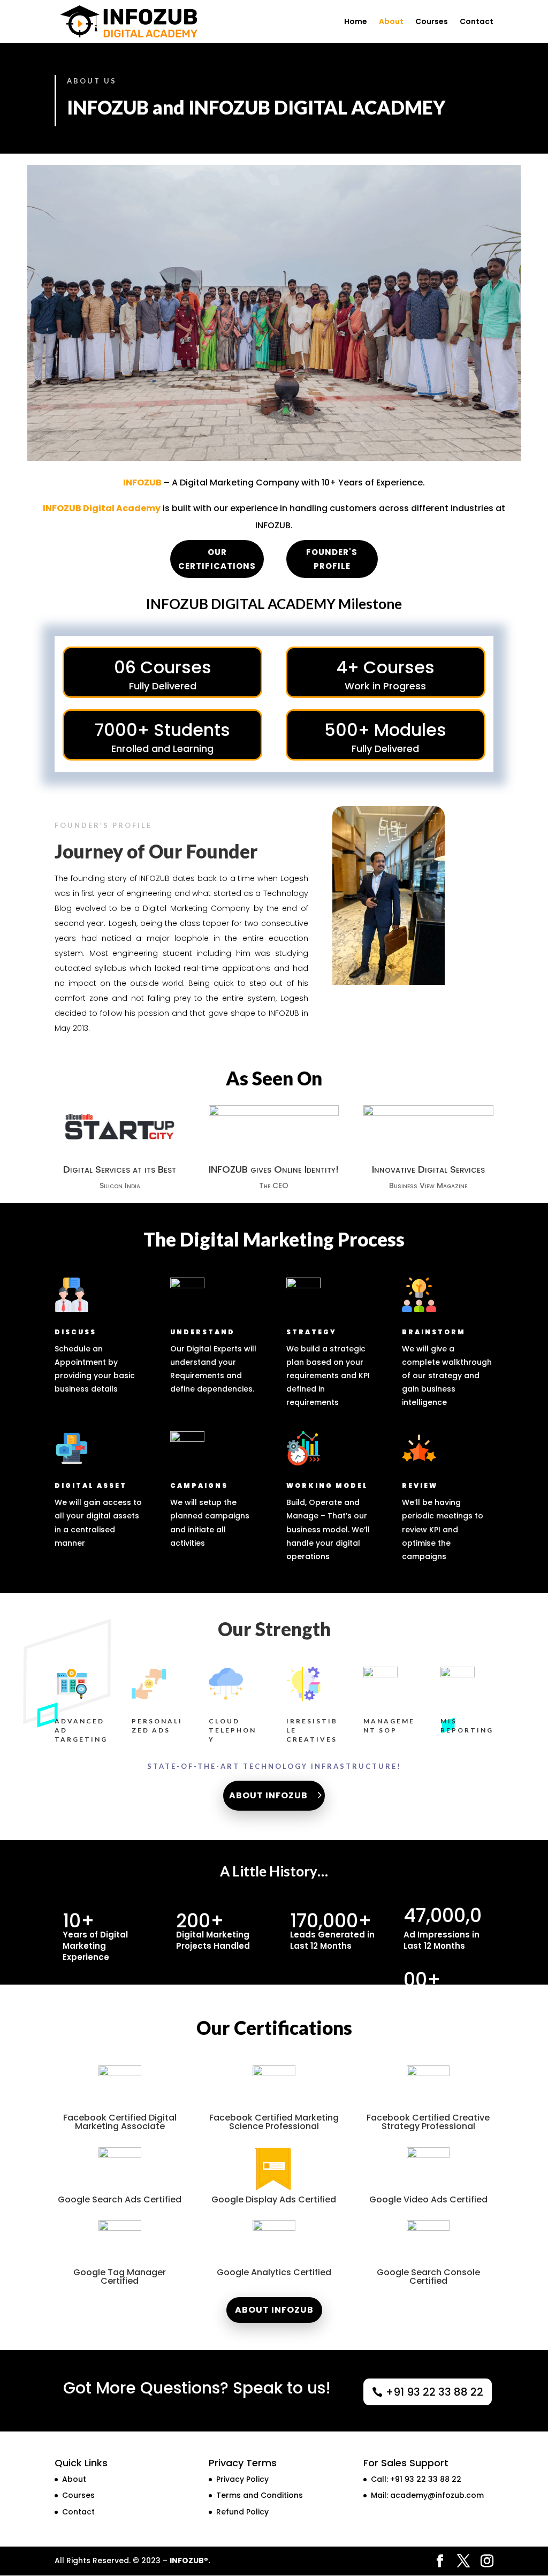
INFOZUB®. (190, 2560)
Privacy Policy (242, 2479)
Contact (477, 22)
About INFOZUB (268, 1795)
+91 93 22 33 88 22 (435, 2392)
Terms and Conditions (260, 2495)
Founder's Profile (332, 559)
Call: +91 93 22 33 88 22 (416, 2479)
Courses (432, 22)
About (391, 22)
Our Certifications (217, 559)
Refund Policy (242, 2512)
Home (356, 22)
